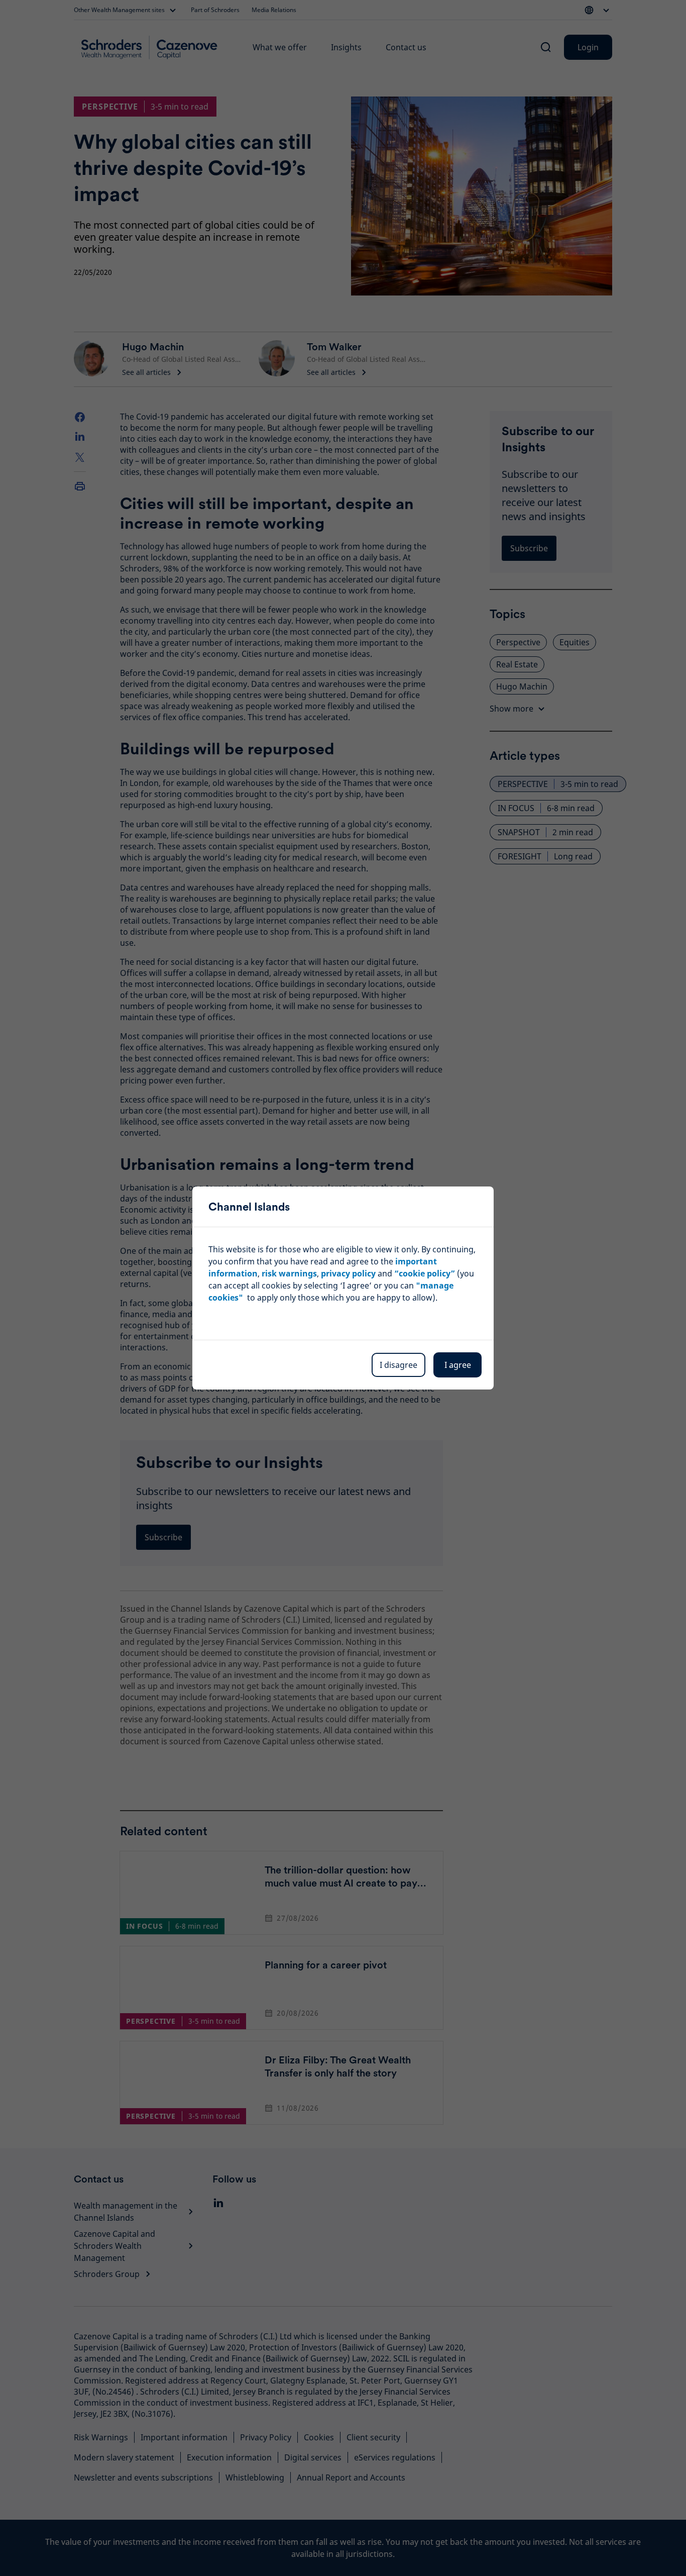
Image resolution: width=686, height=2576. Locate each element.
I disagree (398, 1365)
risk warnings (289, 1273)
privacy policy (348, 1273)
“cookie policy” (425, 1273)
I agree (458, 1365)
